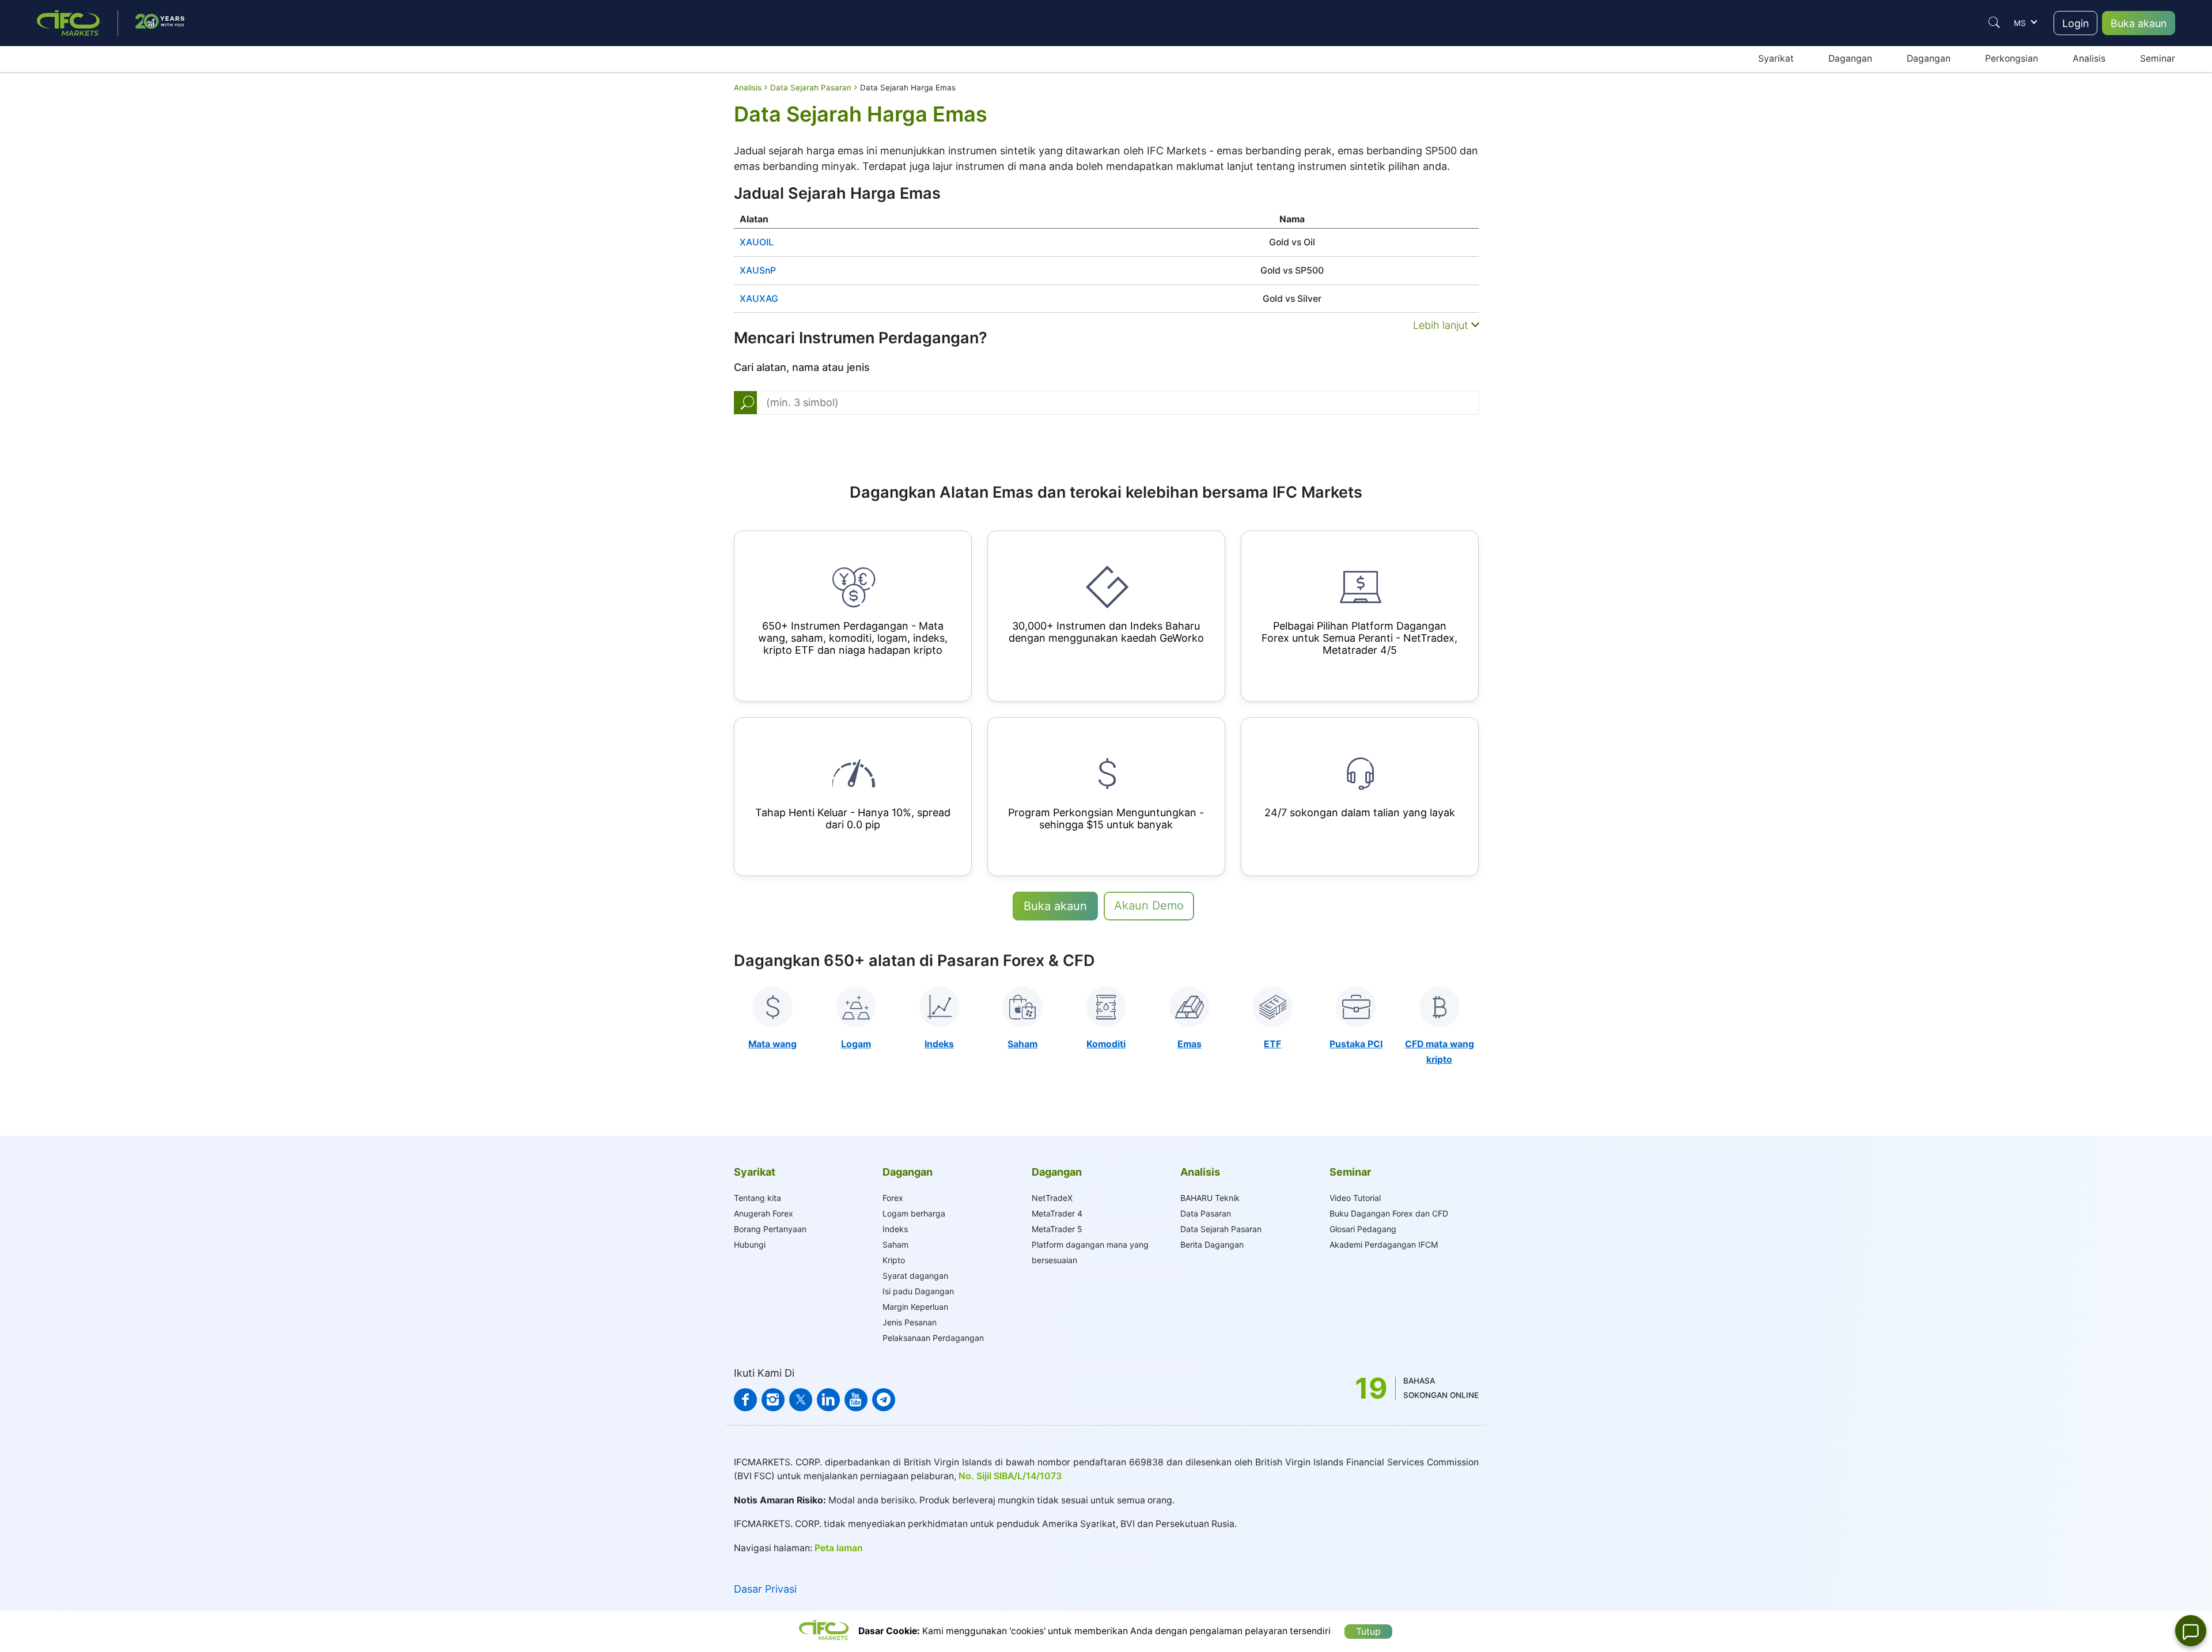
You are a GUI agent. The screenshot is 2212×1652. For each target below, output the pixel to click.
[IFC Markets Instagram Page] (773, 1400)
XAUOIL (757, 242)
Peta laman (839, 1548)
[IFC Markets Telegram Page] (884, 1400)
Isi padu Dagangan (918, 1291)
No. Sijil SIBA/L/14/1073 (1010, 1476)
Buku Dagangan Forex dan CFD (1389, 1213)
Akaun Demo (1149, 905)
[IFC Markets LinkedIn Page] (828, 1400)
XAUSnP (758, 270)
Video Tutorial (1355, 1198)
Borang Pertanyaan (770, 1229)
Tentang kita (757, 1198)
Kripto (894, 1260)
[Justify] (1994, 22)
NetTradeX (1052, 1198)
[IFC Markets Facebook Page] (745, 1400)
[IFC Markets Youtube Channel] (856, 1400)
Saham (895, 1244)
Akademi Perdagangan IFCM (1384, 1244)
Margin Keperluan (915, 1307)
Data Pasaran (1206, 1213)
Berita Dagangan (1212, 1244)
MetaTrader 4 (1057, 1213)
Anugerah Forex (764, 1213)
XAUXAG (759, 299)
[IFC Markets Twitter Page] (801, 1400)
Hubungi (750, 1244)
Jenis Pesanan (910, 1322)
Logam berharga (914, 1213)
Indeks (895, 1229)
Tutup (1368, 1632)
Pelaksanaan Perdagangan (933, 1338)
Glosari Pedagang (1363, 1229)
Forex (893, 1198)
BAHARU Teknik (1210, 1198)
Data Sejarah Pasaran (1221, 1229)
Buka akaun (2139, 23)
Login (2076, 23)
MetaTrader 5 (1057, 1229)
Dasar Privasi (765, 1589)
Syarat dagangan (915, 1276)
